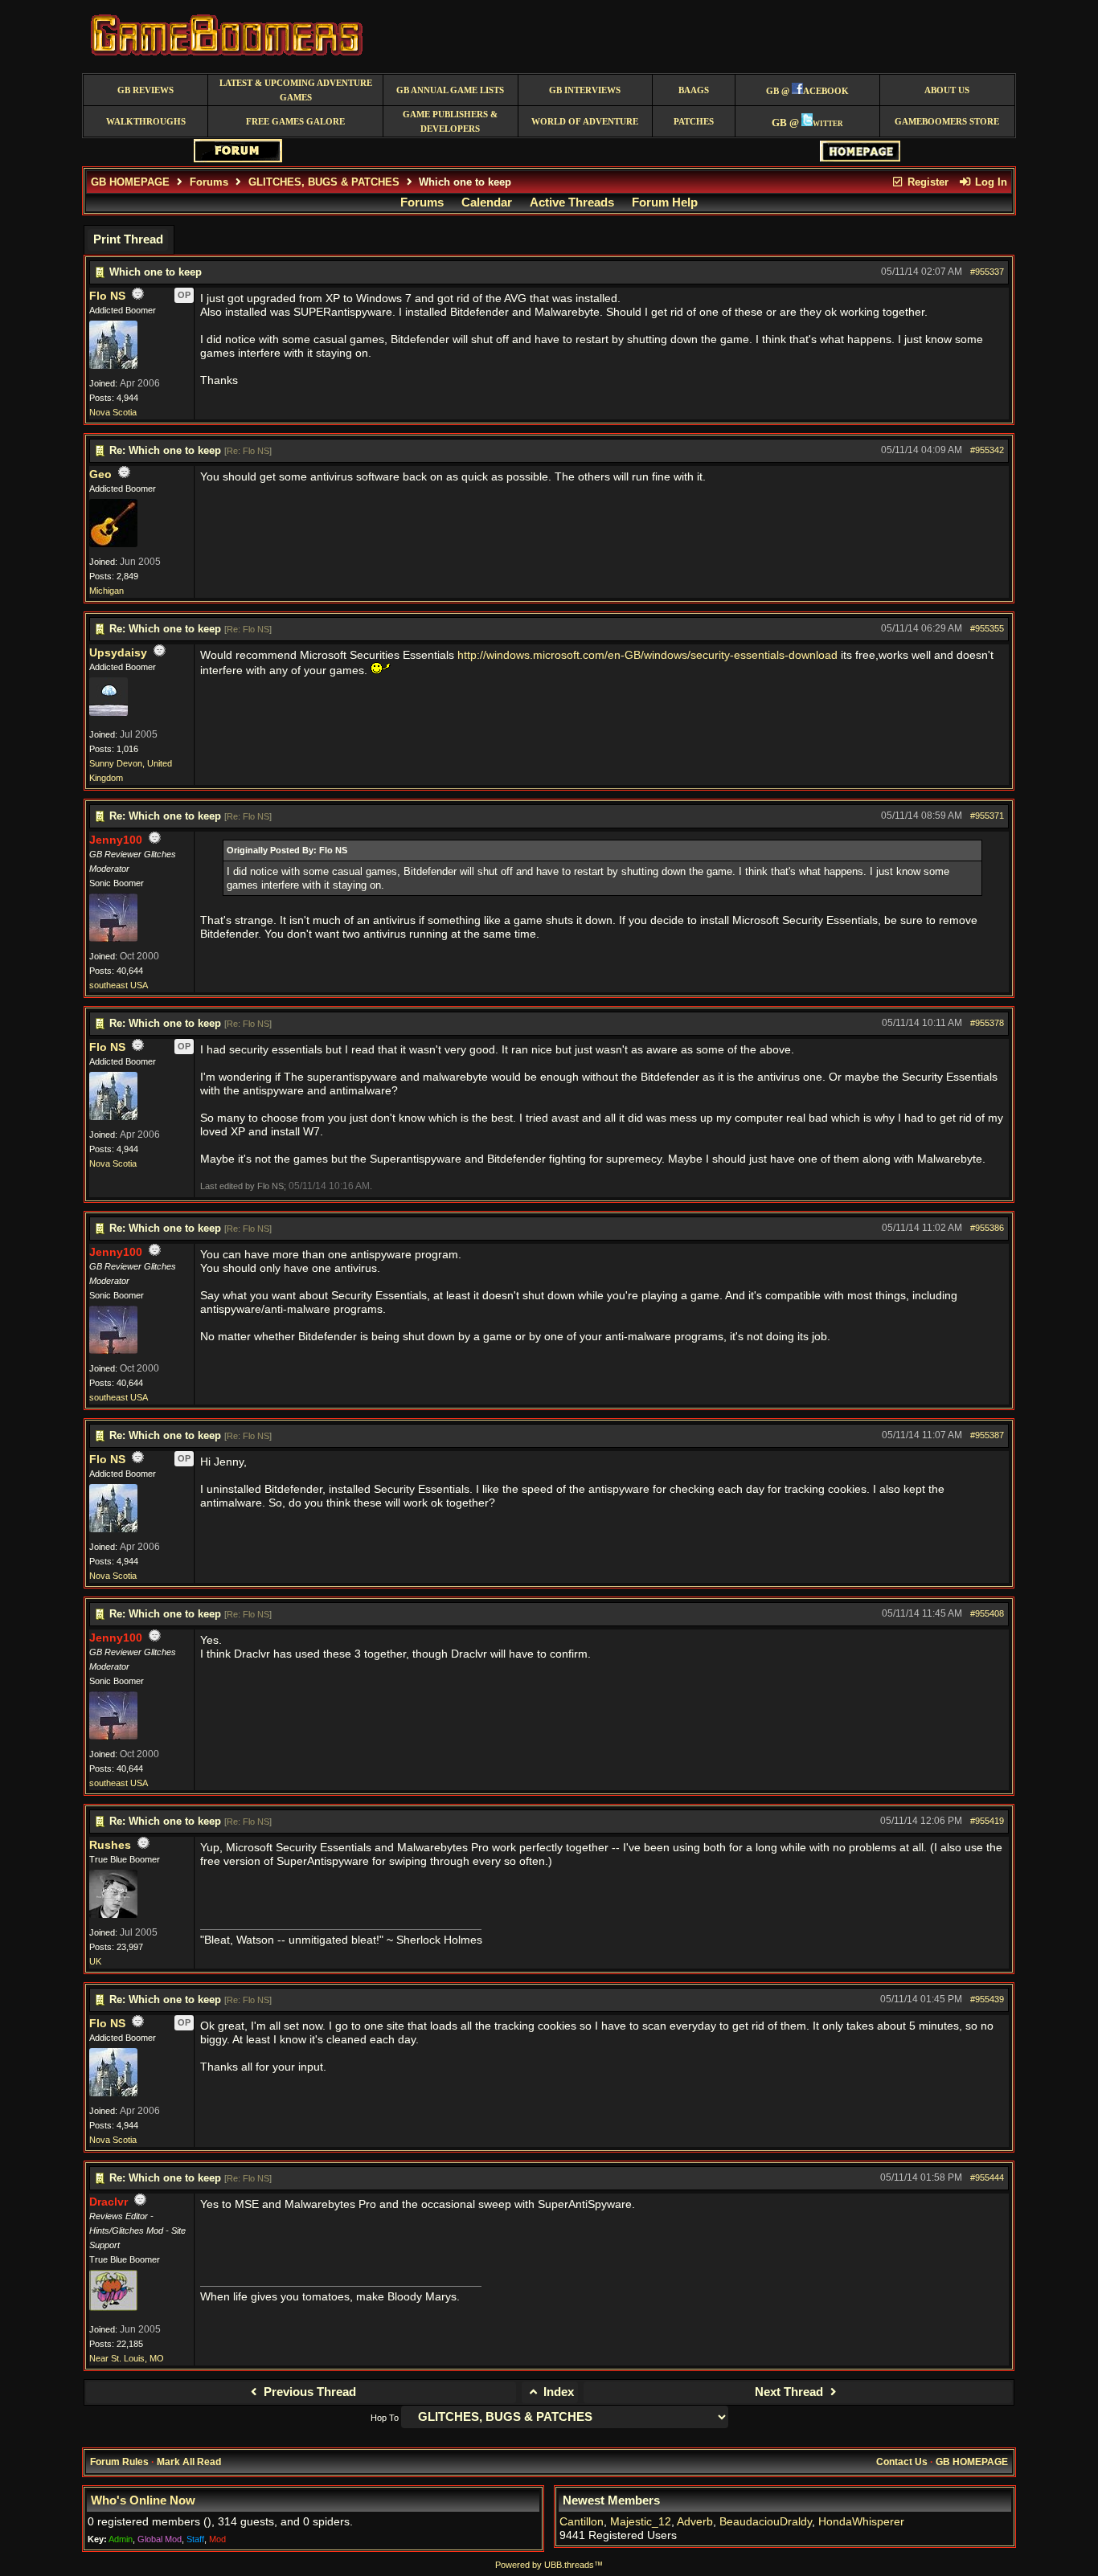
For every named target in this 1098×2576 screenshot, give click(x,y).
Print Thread (128, 239)
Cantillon (582, 2522)
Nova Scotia (113, 412)
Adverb (695, 2522)
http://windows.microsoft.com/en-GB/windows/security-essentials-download (647, 655)
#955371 (987, 816)
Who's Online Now (143, 2500)
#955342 (987, 450)
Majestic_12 (641, 2522)
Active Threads (572, 202)
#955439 (987, 1999)
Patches (694, 122)
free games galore (295, 122)
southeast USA (119, 985)
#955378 (987, 1023)
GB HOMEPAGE (130, 182)
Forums (209, 182)
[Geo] (113, 544)
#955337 (987, 272)
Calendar (487, 202)
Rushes (110, 1845)
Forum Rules (119, 2462)
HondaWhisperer (861, 2522)
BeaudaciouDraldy (766, 2522)
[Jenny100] (113, 938)
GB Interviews (585, 90)
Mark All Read (189, 2462)
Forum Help (665, 202)
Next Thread (791, 2392)
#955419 (987, 1821)
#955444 (987, 2177)
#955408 (987, 1613)
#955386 (987, 1228)
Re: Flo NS (248, 451)
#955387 (987, 1435)
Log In (989, 182)
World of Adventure (585, 122)
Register (926, 182)
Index (557, 2392)
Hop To (385, 2418)
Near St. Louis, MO (127, 2358)
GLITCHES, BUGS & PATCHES (324, 182)
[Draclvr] (113, 2308)
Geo (100, 474)
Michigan (107, 591)
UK (95, 1961)
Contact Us (902, 2462)
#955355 (987, 628)
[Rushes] (113, 1915)
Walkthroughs (146, 122)
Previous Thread (308, 2392)
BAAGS (694, 90)
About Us (947, 90)
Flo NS (107, 296)
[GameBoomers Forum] (238, 159)
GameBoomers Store (947, 122)
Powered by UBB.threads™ (549, 2565)
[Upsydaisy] (109, 713)
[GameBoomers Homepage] (860, 158)
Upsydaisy (118, 653)
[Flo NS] (113, 366)
